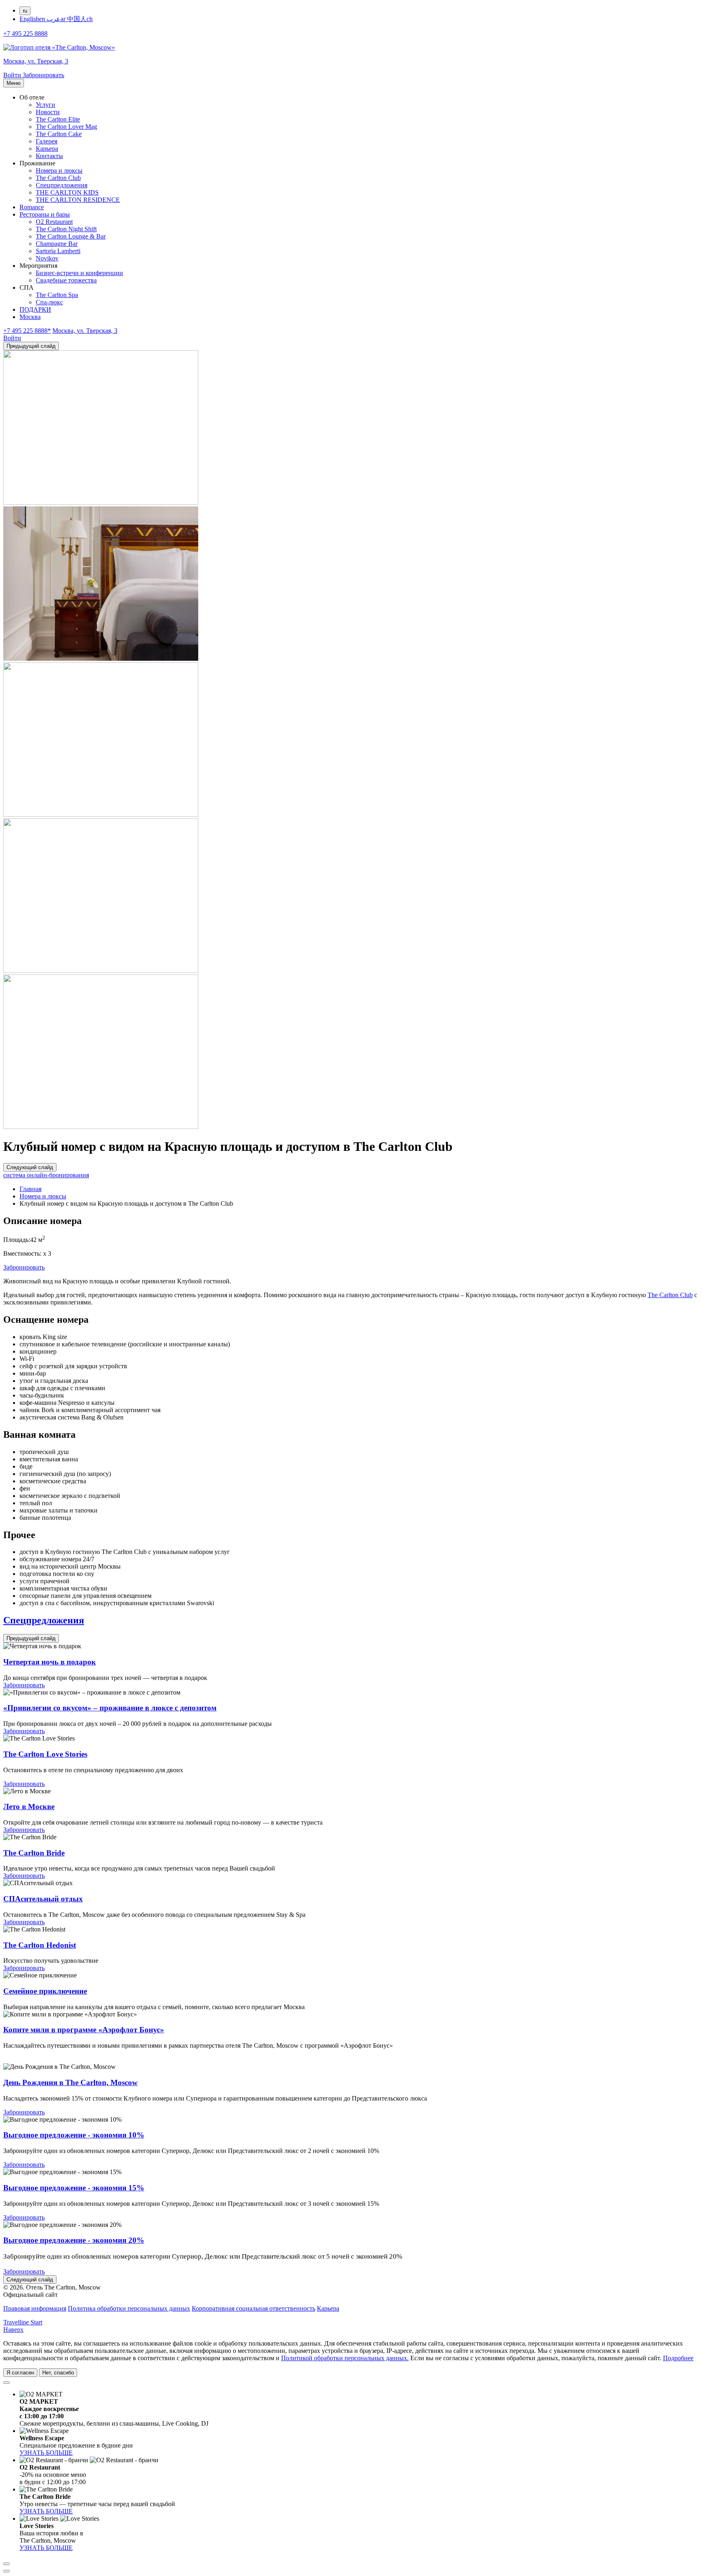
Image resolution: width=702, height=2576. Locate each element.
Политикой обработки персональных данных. (345, 2358)
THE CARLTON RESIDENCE (78, 200)
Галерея (47, 141)
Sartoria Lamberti (58, 251)
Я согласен (20, 2373)
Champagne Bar (57, 244)
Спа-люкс (49, 302)
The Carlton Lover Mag (66, 127)
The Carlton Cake (59, 134)
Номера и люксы (59, 170)
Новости (48, 112)
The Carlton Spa (57, 295)
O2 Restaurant (54, 222)
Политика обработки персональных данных (129, 2308)
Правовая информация (35, 2308)
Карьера (47, 149)
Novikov (47, 258)
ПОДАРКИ (35, 309)
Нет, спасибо (58, 2373)
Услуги (45, 105)
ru (25, 11)
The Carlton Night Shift (66, 229)
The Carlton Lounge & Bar (71, 236)
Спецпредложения (62, 185)
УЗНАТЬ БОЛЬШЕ (46, 2453)
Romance (32, 207)
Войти (13, 75)
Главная (30, 1189)
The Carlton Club (58, 178)
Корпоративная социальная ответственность (253, 2308)
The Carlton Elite (58, 119)
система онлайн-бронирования (46, 1175)
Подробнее (678, 2358)
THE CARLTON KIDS (67, 192)
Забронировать (24, 1267)
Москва (30, 317)
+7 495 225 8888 (25, 34)
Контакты (49, 156)
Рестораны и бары (45, 214)
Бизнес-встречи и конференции (79, 273)
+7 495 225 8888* (27, 331)
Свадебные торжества (66, 280)
